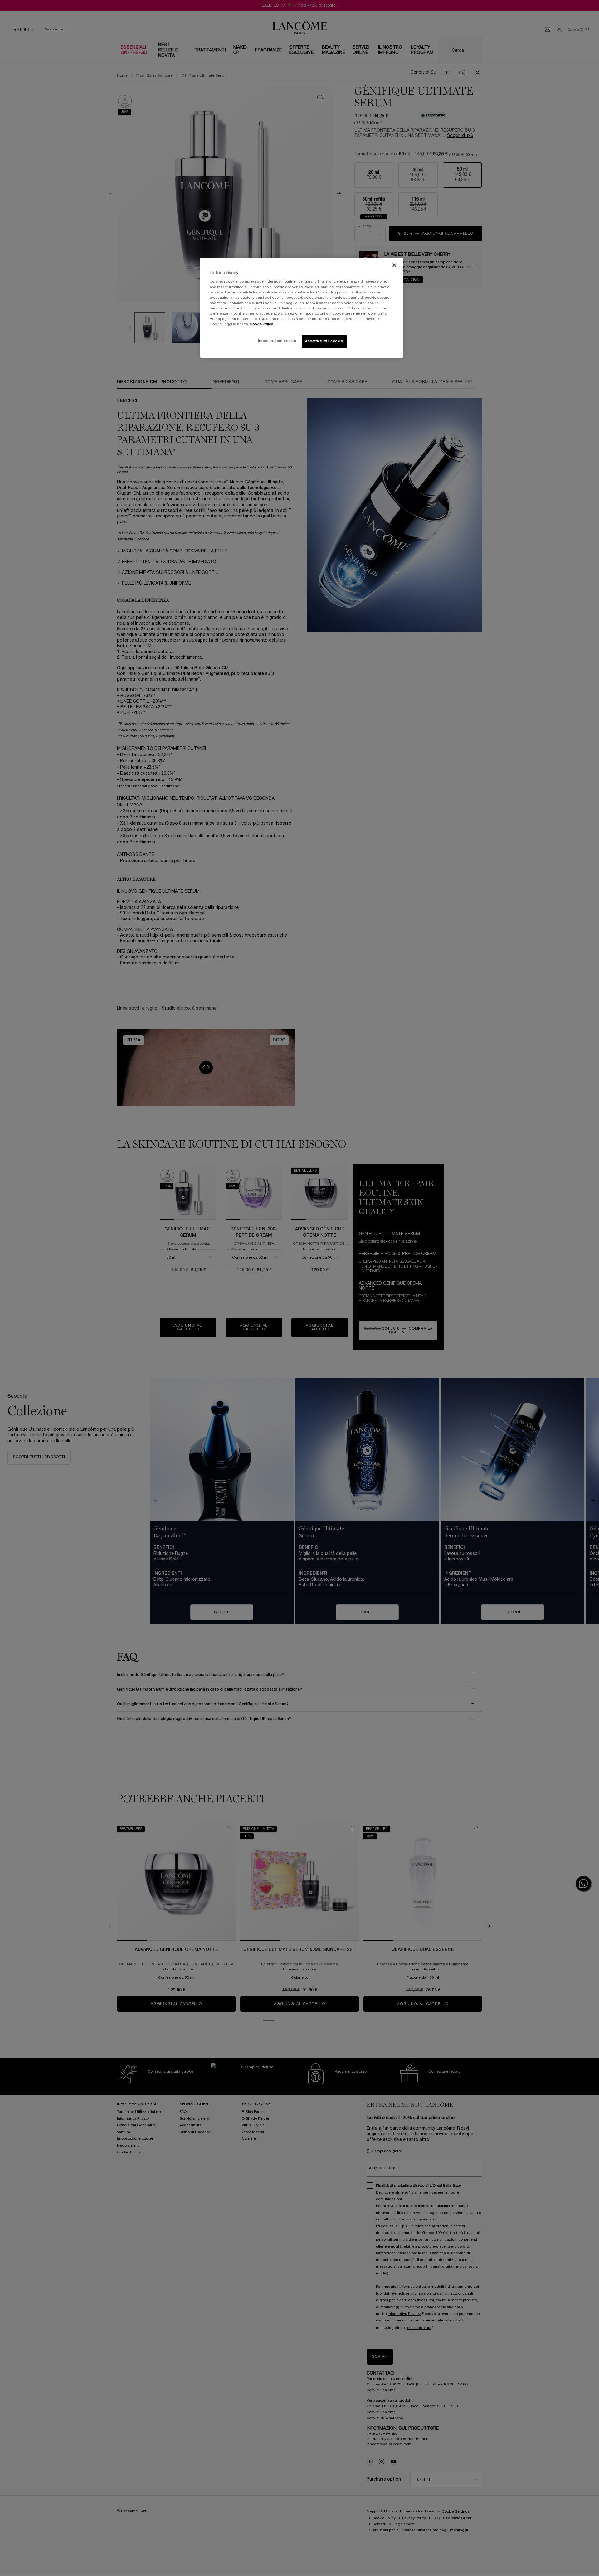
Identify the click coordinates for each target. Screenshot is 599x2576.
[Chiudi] (394, 265)
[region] (302, 308)
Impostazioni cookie (277, 341)
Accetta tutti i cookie (324, 341)
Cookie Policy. (262, 324)
